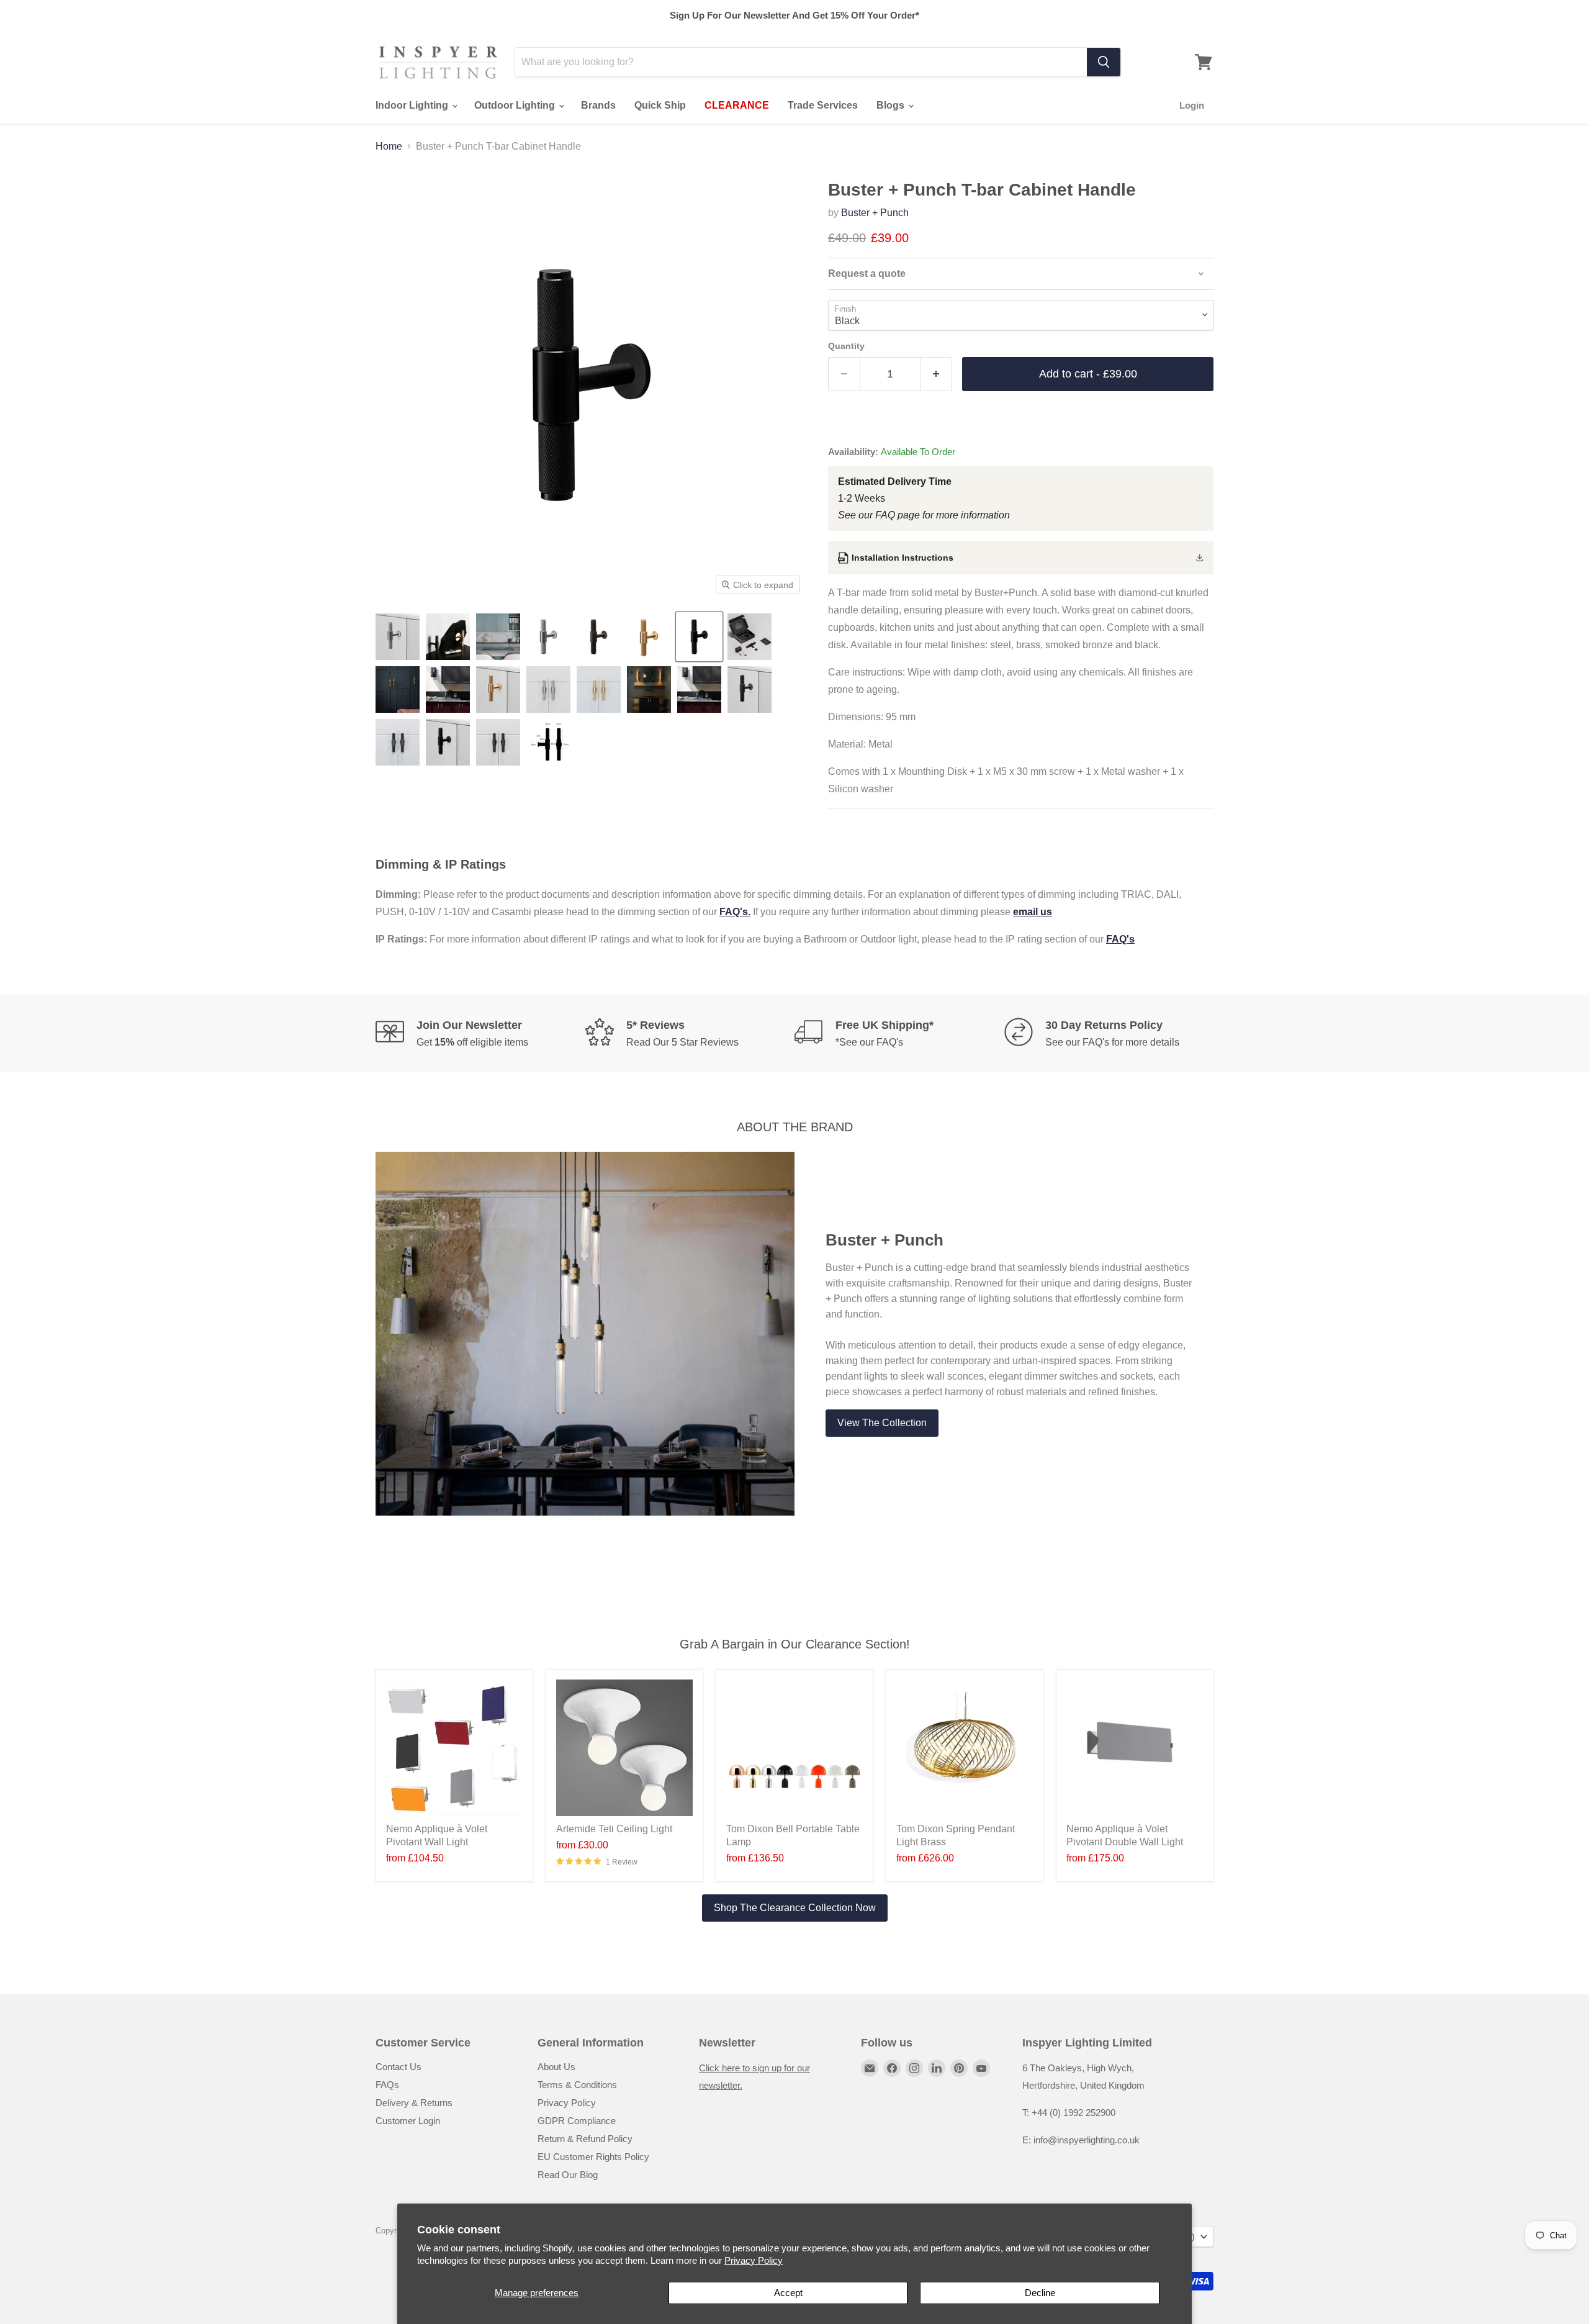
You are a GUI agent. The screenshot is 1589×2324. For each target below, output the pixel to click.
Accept (788, 2293)
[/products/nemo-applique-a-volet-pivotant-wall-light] (454, 1748)
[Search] (1104, 62)
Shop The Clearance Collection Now (795, 1908)
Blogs (892, 105)
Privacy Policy (754, 2260)
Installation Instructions (903, 558)
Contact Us (398, 2067)
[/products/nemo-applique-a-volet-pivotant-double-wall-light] (1135, 1748)
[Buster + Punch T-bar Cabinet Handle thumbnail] (398, 637)
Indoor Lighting (413, 105)
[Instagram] (914, 2068)
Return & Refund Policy (585, 2139)
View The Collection (882, 1423)
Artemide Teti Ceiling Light (614, 1829)
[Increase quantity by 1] (936, 374)
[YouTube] (981, 2068)
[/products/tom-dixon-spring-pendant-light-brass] (965, 1748)
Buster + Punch (875, 213)
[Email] (870, 2068)
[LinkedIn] (937, 2068)
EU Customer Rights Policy (593, 2157)
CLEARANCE (737, 105)
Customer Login (408, 2121)
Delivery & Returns (414, 2103)
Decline (1040, 2293)
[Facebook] (892, 2068)
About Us (556, 2067)
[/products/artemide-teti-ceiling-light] (624, 1748)
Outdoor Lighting (516, 105)
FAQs (387, 2085)
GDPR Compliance (577, 2121)
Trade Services (823, 105)
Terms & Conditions (577, 2085)
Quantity (846, 346)
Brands (598, 105)
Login (1192, 105)
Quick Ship (660, 105)
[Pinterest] (959, 2068)
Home (389, 146)
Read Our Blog (568, 2175)
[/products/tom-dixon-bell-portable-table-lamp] (794, 1748)
